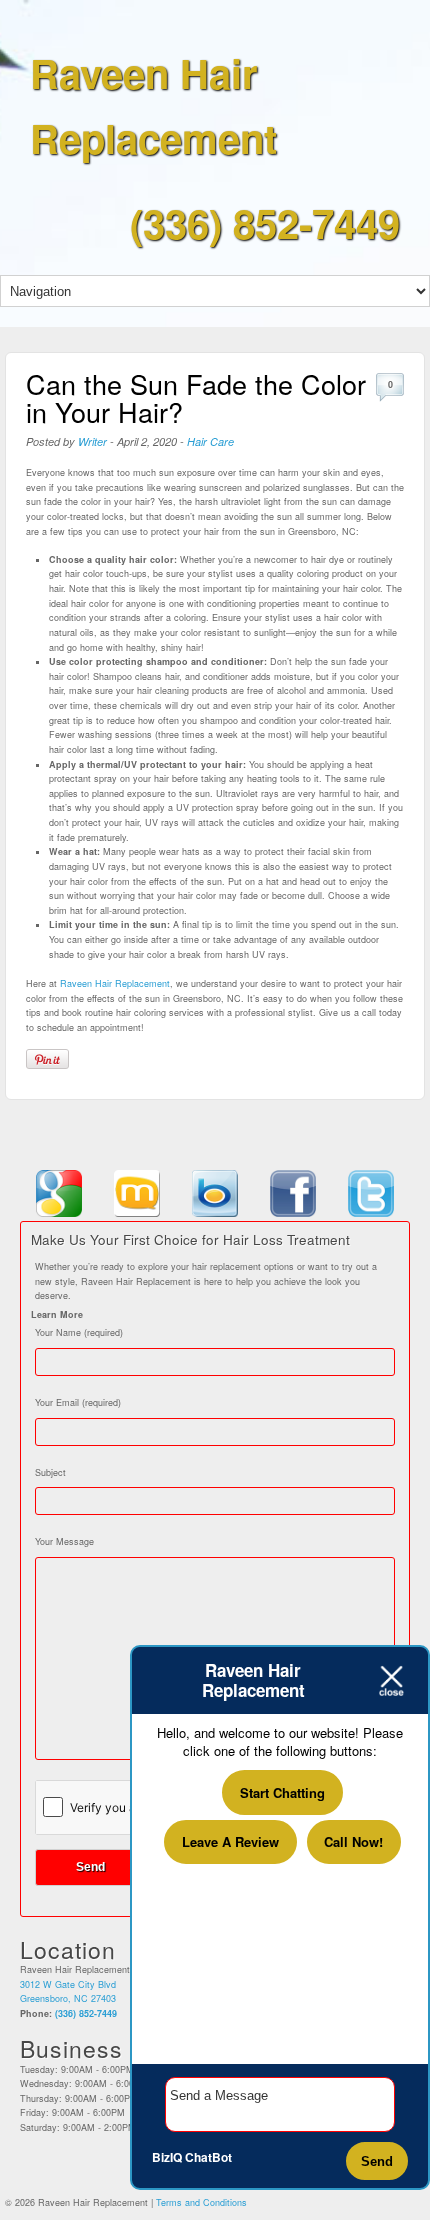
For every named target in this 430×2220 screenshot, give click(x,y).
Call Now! (353, 1841)
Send (377, 2161)
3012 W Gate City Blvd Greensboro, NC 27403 (68, 1992)
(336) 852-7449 (265, 222)
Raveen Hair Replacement (115, 983)
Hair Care (210, 441)
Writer (92, 441)
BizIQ (167, 2157)
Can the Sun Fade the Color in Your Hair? (196, 397)
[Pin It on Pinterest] (47, 1059)
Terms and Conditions (201, 2202)
